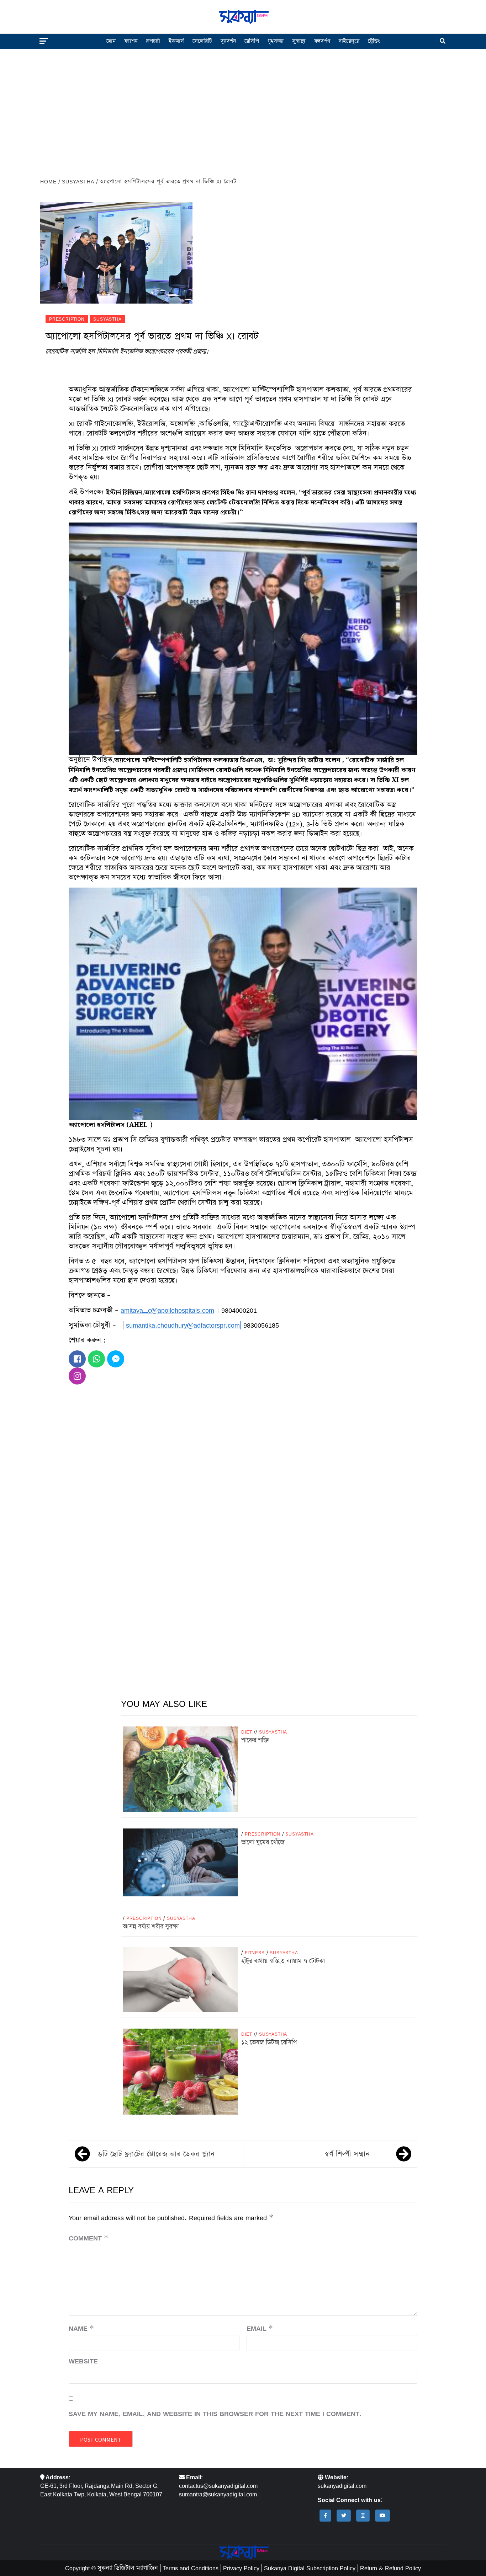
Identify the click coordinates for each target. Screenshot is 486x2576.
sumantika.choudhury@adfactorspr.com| (184, 1325)
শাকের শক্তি (255, 1740)
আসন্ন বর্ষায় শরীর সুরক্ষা (151, 1927)
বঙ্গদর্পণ (322, 41)
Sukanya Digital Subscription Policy (310, 2568)
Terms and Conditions (191, 2568)
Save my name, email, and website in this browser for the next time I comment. (215, 2414)
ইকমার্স (176, 41)
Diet (247, 1732)
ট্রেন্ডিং (374, 41)
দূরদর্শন (228, 41)
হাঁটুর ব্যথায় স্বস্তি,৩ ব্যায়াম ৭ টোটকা (283, 1961)
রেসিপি (252, 41)
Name (81, 2328)
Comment (88, 2238)
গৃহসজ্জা (276, 41)
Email (260, 2328)
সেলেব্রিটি (202, 41)
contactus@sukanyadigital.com (218, 2486)
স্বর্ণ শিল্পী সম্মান (347, 2154)
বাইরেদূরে (349, 41)
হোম (111, 41)
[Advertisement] (243, 108)
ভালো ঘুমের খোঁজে (263, 1842)
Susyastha (107, 319)
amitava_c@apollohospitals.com (167, 1310)
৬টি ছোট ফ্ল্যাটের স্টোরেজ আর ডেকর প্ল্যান (156, 2154)
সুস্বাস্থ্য (299, 41)
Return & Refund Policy (390, 2568)
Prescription (67, 319)
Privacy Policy (241, 2568)
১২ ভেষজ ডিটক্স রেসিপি (269, 2042)
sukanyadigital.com (342, 2486)
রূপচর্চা (153, 41)
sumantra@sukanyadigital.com (218, 2494)
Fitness (255, 1953)
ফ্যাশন (131, 41)
